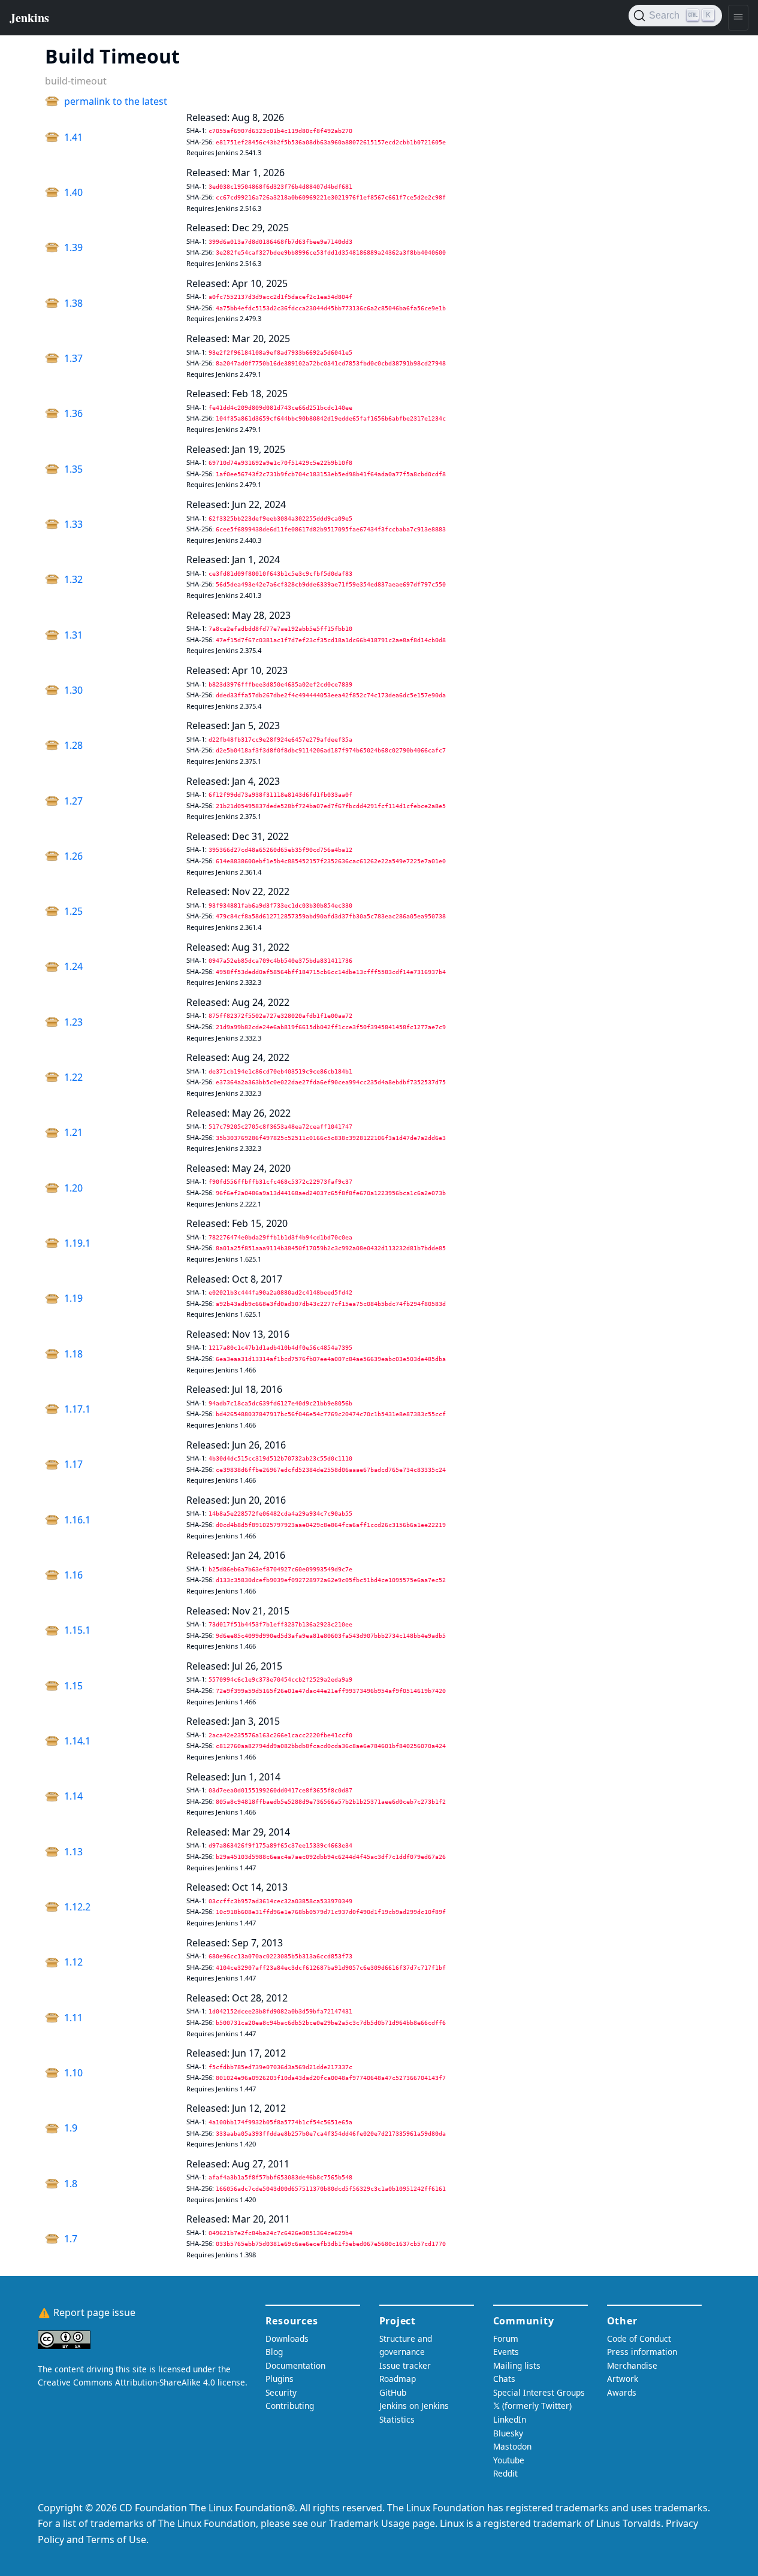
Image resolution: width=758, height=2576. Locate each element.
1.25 (73, 911)
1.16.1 (77, 1520)
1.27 (73, 801)
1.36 (73, 413)
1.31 (73, 635)
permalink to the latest (116, 101)
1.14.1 (77, 1741)
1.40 (73, 192)
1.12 (73, 1962)
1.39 (73, 247)
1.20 (73, 1188)
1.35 (73, 469)
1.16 (73, 1575)
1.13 (73, 1852)
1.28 (73, 745)
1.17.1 (77, 1409)
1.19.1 (77, 1243)
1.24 (73, 966)
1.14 (73, 1796)
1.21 (73, 1132)
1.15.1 (77, 1630)
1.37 (73, 358)
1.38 (73, 303)
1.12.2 (77, 1907)
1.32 (73, 579)
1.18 (73, 1354)
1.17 (73, 1464)
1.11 (73, 2018)
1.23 (73, 1022)
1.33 (73, 524)
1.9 (71, 2128)
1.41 (73, 137)
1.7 (71, 2239)
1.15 (73, 1686)
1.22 (73, 1077)
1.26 (73, 856)
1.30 (73, 690)
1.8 (71, 2184)
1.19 (73, 1298)
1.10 (73, 2073)
